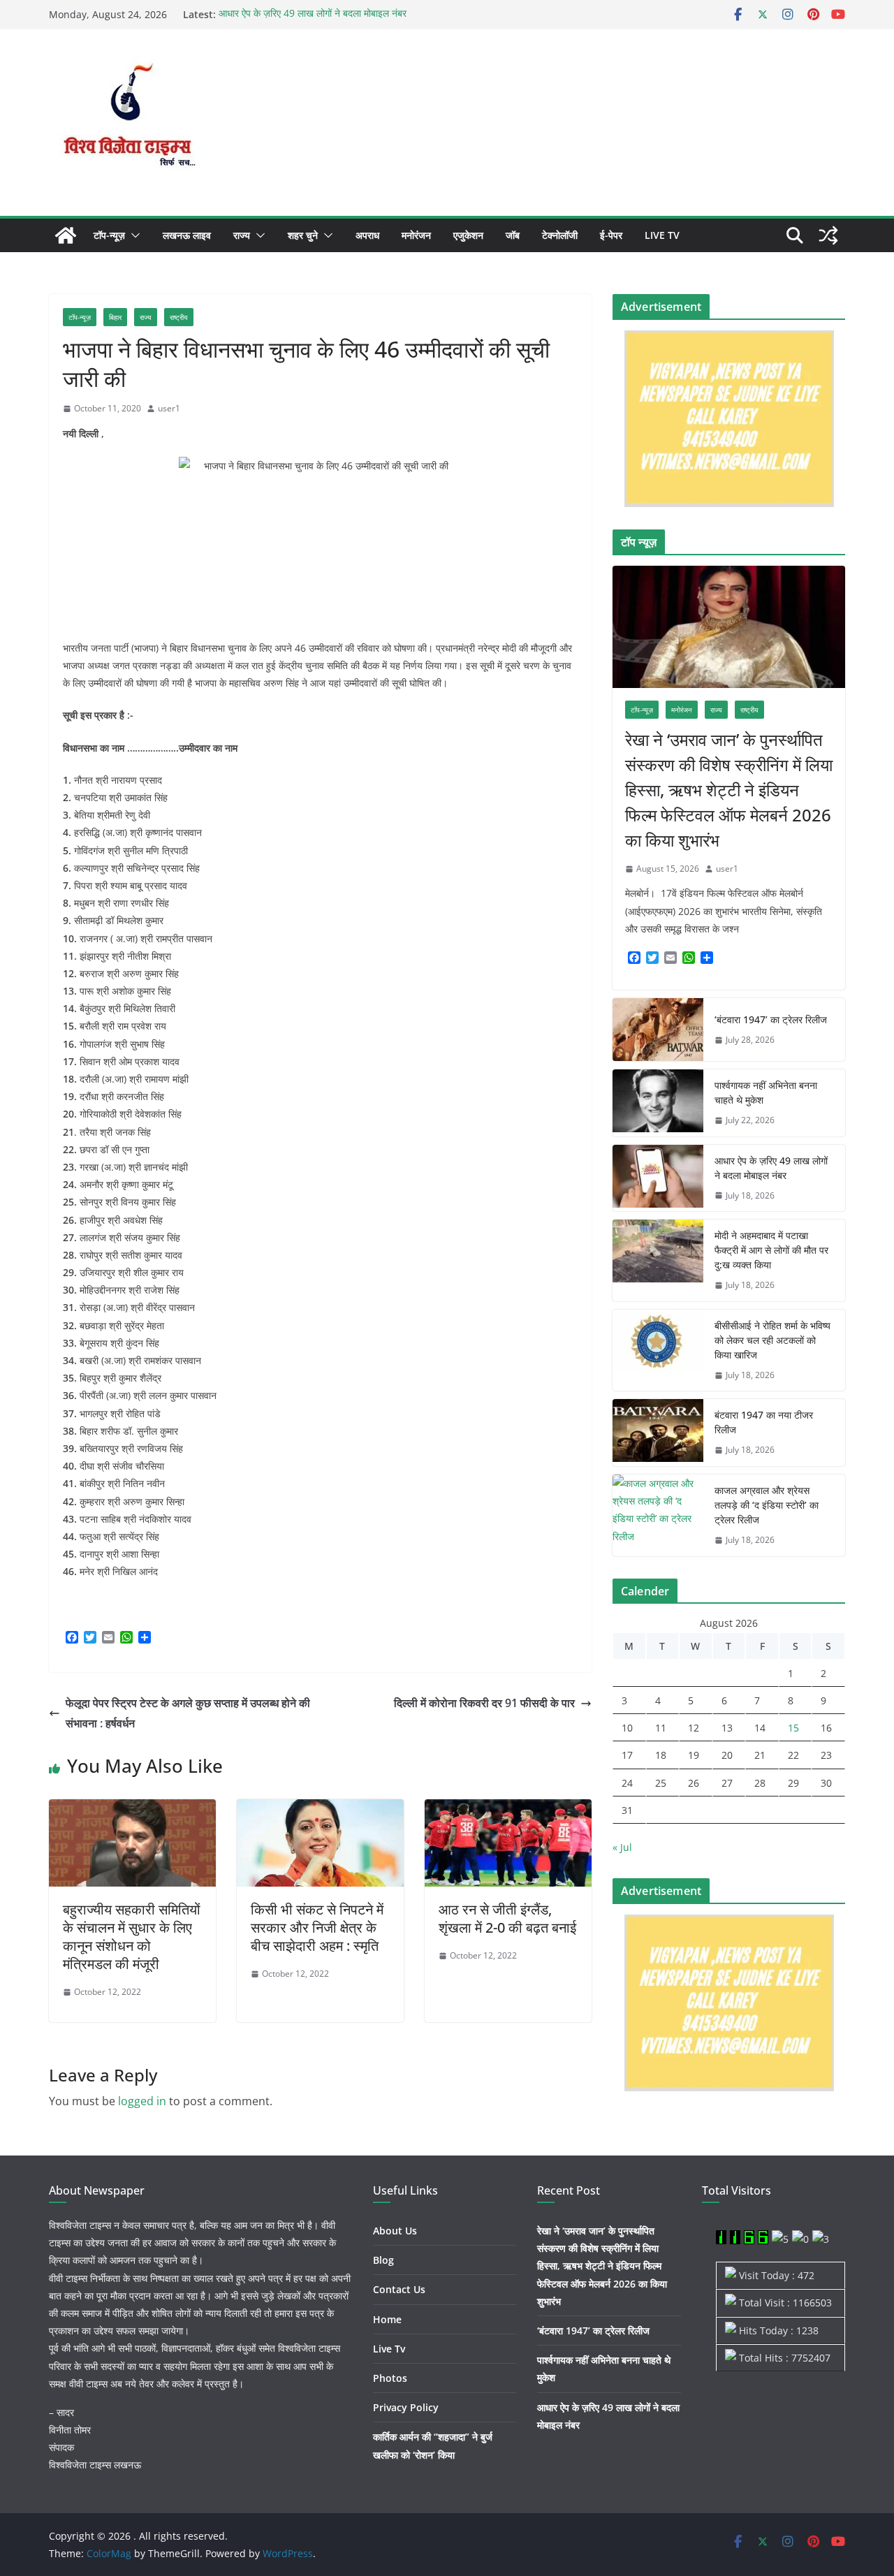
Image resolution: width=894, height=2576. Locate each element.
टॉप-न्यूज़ (109, 235)
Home (387, 2319)
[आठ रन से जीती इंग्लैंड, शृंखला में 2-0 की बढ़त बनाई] (508, 1809)
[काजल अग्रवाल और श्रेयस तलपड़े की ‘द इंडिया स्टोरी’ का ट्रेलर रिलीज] (658, 1515)
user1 (169, 408)
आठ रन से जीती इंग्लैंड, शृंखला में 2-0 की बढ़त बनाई (507, 1918)
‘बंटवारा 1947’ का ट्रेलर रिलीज (771, 1019)
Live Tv (662, 235)
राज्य (242, 235)
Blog (383, 2260)
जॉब (513, 235)
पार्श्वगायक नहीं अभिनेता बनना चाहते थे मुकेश (766, 1092)
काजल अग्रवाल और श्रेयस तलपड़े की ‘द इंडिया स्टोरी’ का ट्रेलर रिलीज (767, 1505)
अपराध (367, 235)
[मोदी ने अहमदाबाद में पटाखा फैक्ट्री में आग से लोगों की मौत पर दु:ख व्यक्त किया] (658, 1260)
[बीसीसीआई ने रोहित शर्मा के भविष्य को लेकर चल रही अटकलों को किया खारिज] (658, 1351)
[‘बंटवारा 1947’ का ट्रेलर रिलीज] (658, 1030)
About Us (395, 2231)
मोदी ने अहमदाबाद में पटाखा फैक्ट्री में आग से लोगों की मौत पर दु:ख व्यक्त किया (771, 1250)
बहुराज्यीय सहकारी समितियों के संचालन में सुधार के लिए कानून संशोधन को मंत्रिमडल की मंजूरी (132, 1937)
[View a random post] (828, 235)
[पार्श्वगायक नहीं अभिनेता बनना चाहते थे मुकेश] (658, 1103)
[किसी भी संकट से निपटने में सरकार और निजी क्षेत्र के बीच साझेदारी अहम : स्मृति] (320, 1809)
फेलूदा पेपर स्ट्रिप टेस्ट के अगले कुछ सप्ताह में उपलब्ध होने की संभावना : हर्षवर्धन (188, 1713)
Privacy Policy (406, 2407)
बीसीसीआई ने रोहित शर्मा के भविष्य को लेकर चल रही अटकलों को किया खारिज (772, 1340)
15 (793, 1728)
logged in (142, 2101)
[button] (133, 235)
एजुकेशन (468, 235)
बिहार (115, 317)
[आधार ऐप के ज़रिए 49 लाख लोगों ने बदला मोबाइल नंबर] (658, 1178)
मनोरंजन (416, 235)
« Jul (622, 1847)
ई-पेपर (611, 235)
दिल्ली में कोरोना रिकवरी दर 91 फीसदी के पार (484, 1703)
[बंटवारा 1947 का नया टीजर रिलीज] (658, 1433)
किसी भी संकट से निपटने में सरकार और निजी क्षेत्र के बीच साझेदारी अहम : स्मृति (317, 1927)
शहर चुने (303, 235)
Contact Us (399, 2289)
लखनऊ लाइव (187, 235)
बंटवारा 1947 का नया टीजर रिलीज (764, 1422)
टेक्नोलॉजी (560, 235)
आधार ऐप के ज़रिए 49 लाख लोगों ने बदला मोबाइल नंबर (313, 14)
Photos (390, 2378)
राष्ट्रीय (179, 317)
